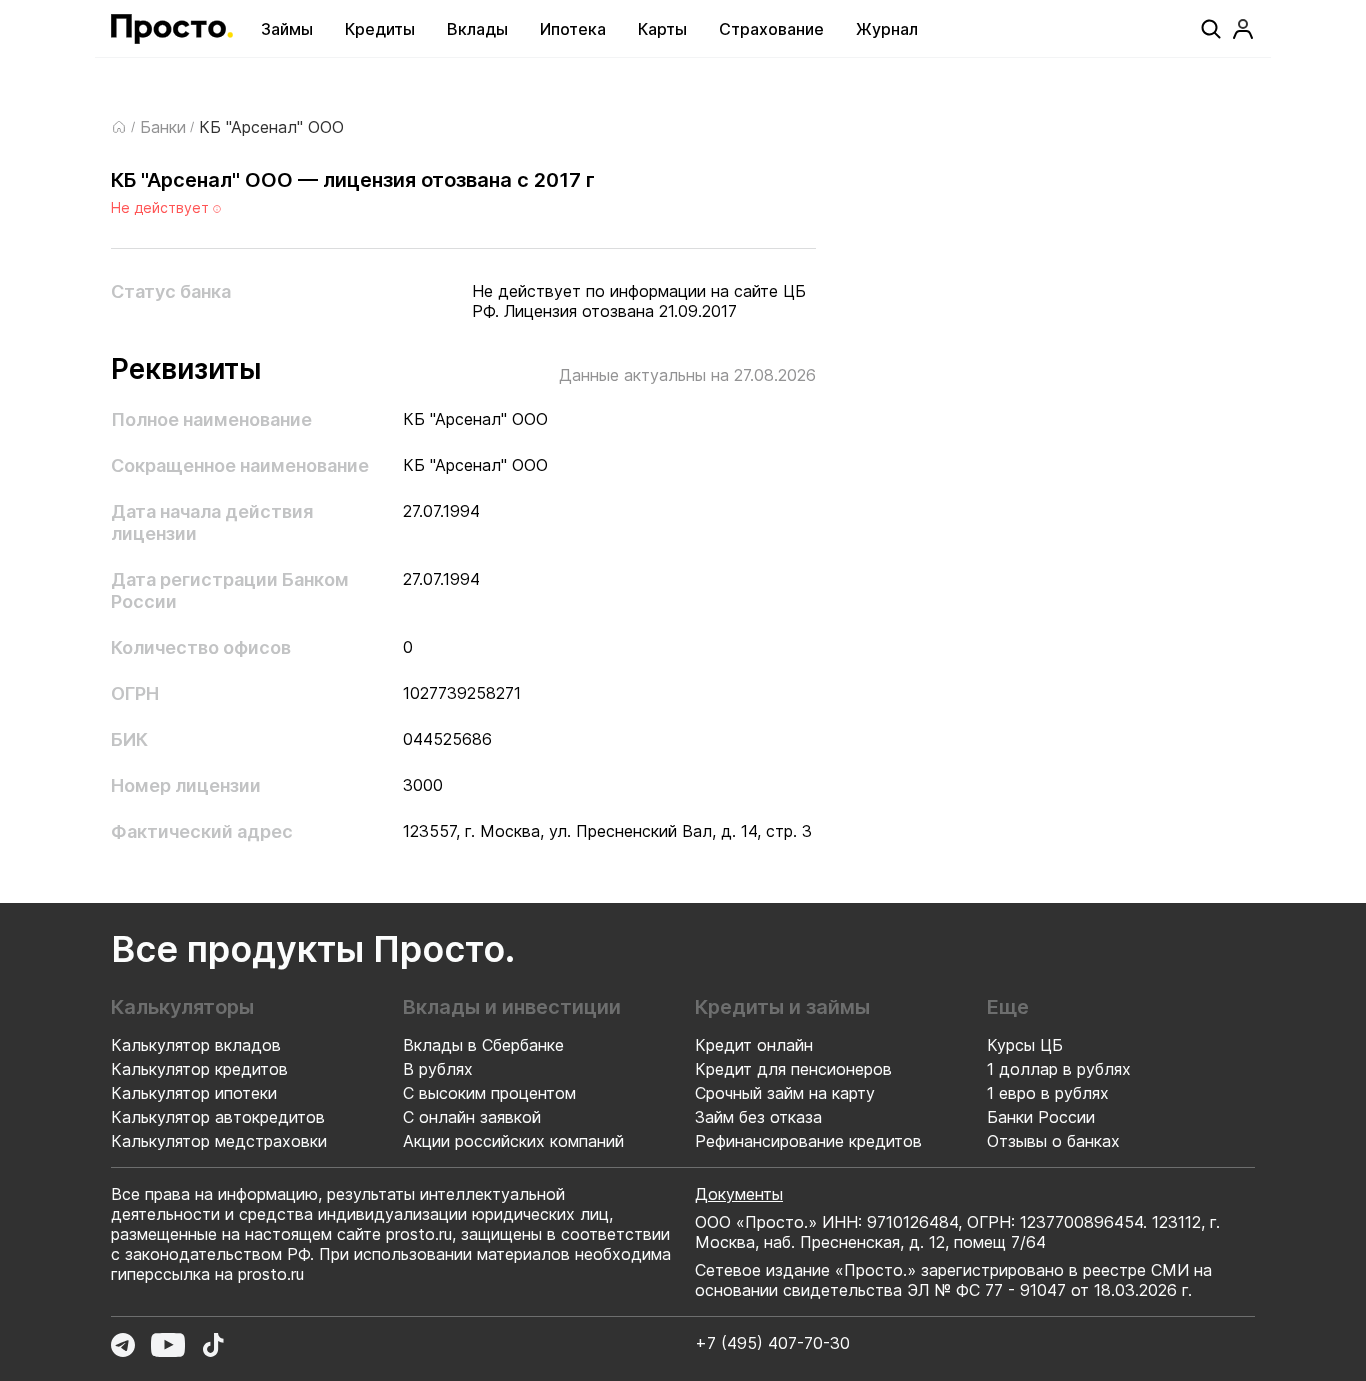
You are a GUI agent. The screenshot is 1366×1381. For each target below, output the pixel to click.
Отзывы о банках (1053, 1141)
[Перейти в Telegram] (123, 1345)
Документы (739, 1194)
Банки (163, 127)
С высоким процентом (489, 1093)
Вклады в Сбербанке (483, 1045)
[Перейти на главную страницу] (172, 29)
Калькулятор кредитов (199, 1069)
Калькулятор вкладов (196, 1045)
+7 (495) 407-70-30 (772, 1343)
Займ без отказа (758, 1117)
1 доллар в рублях (1059, 1069)
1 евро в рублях (1048, 1093)
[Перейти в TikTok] (213, 1345)
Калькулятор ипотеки (194, 1093)
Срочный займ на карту (785, 1093)
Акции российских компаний (513, 1141)
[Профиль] (1243, 29)
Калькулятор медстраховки (219, 1141)
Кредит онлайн (754, 1045)
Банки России (1041, 1117)
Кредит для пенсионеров (793, 1069)
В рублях (438, 1069)
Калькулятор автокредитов (218, 1117)
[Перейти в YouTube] (168, 1345)
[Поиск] (1211, 29)
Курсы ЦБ (1025, 1045)
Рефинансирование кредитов (808, 1141)
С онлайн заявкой (472, 1117)
